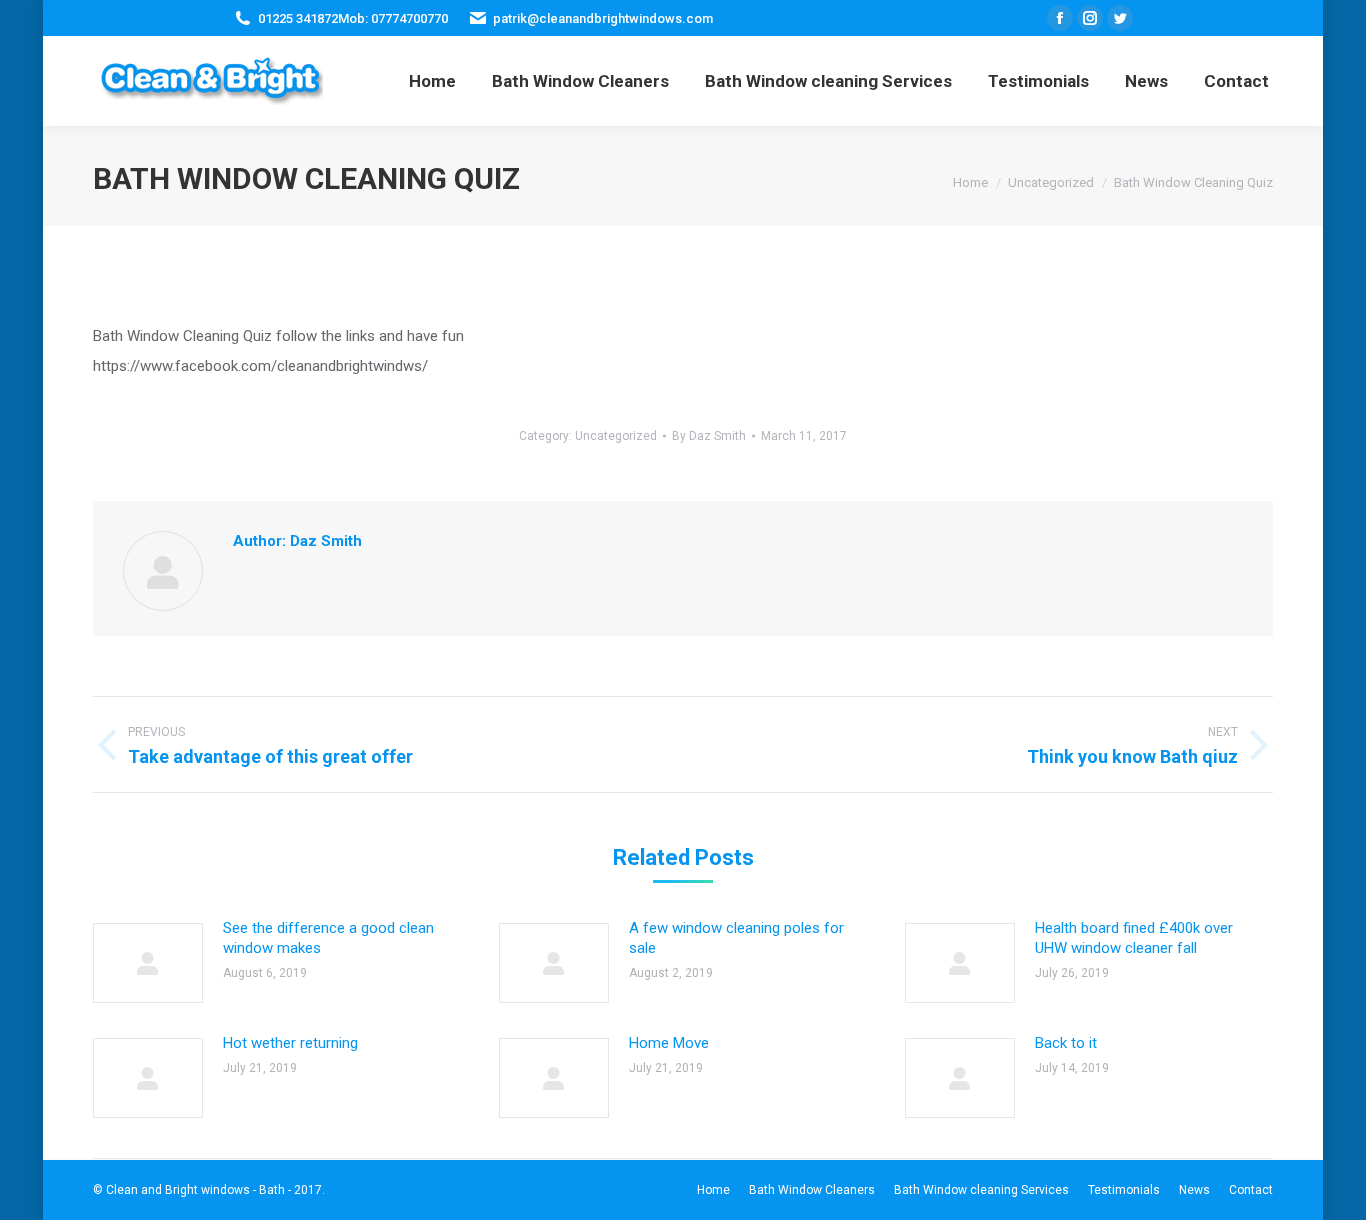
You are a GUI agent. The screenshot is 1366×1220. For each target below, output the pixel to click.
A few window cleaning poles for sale (736, 938)
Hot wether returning (290, 1043)
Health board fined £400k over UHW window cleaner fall (1134, 938)
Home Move (669, 1043)
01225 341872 (298, 18)
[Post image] (148, 963)
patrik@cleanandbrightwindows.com (603, 18)
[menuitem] (432, 81)
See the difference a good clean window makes (328, 938)
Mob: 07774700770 (393, 18)
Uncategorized (616, 436)
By (709, 436)
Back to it (1066, 1043)
